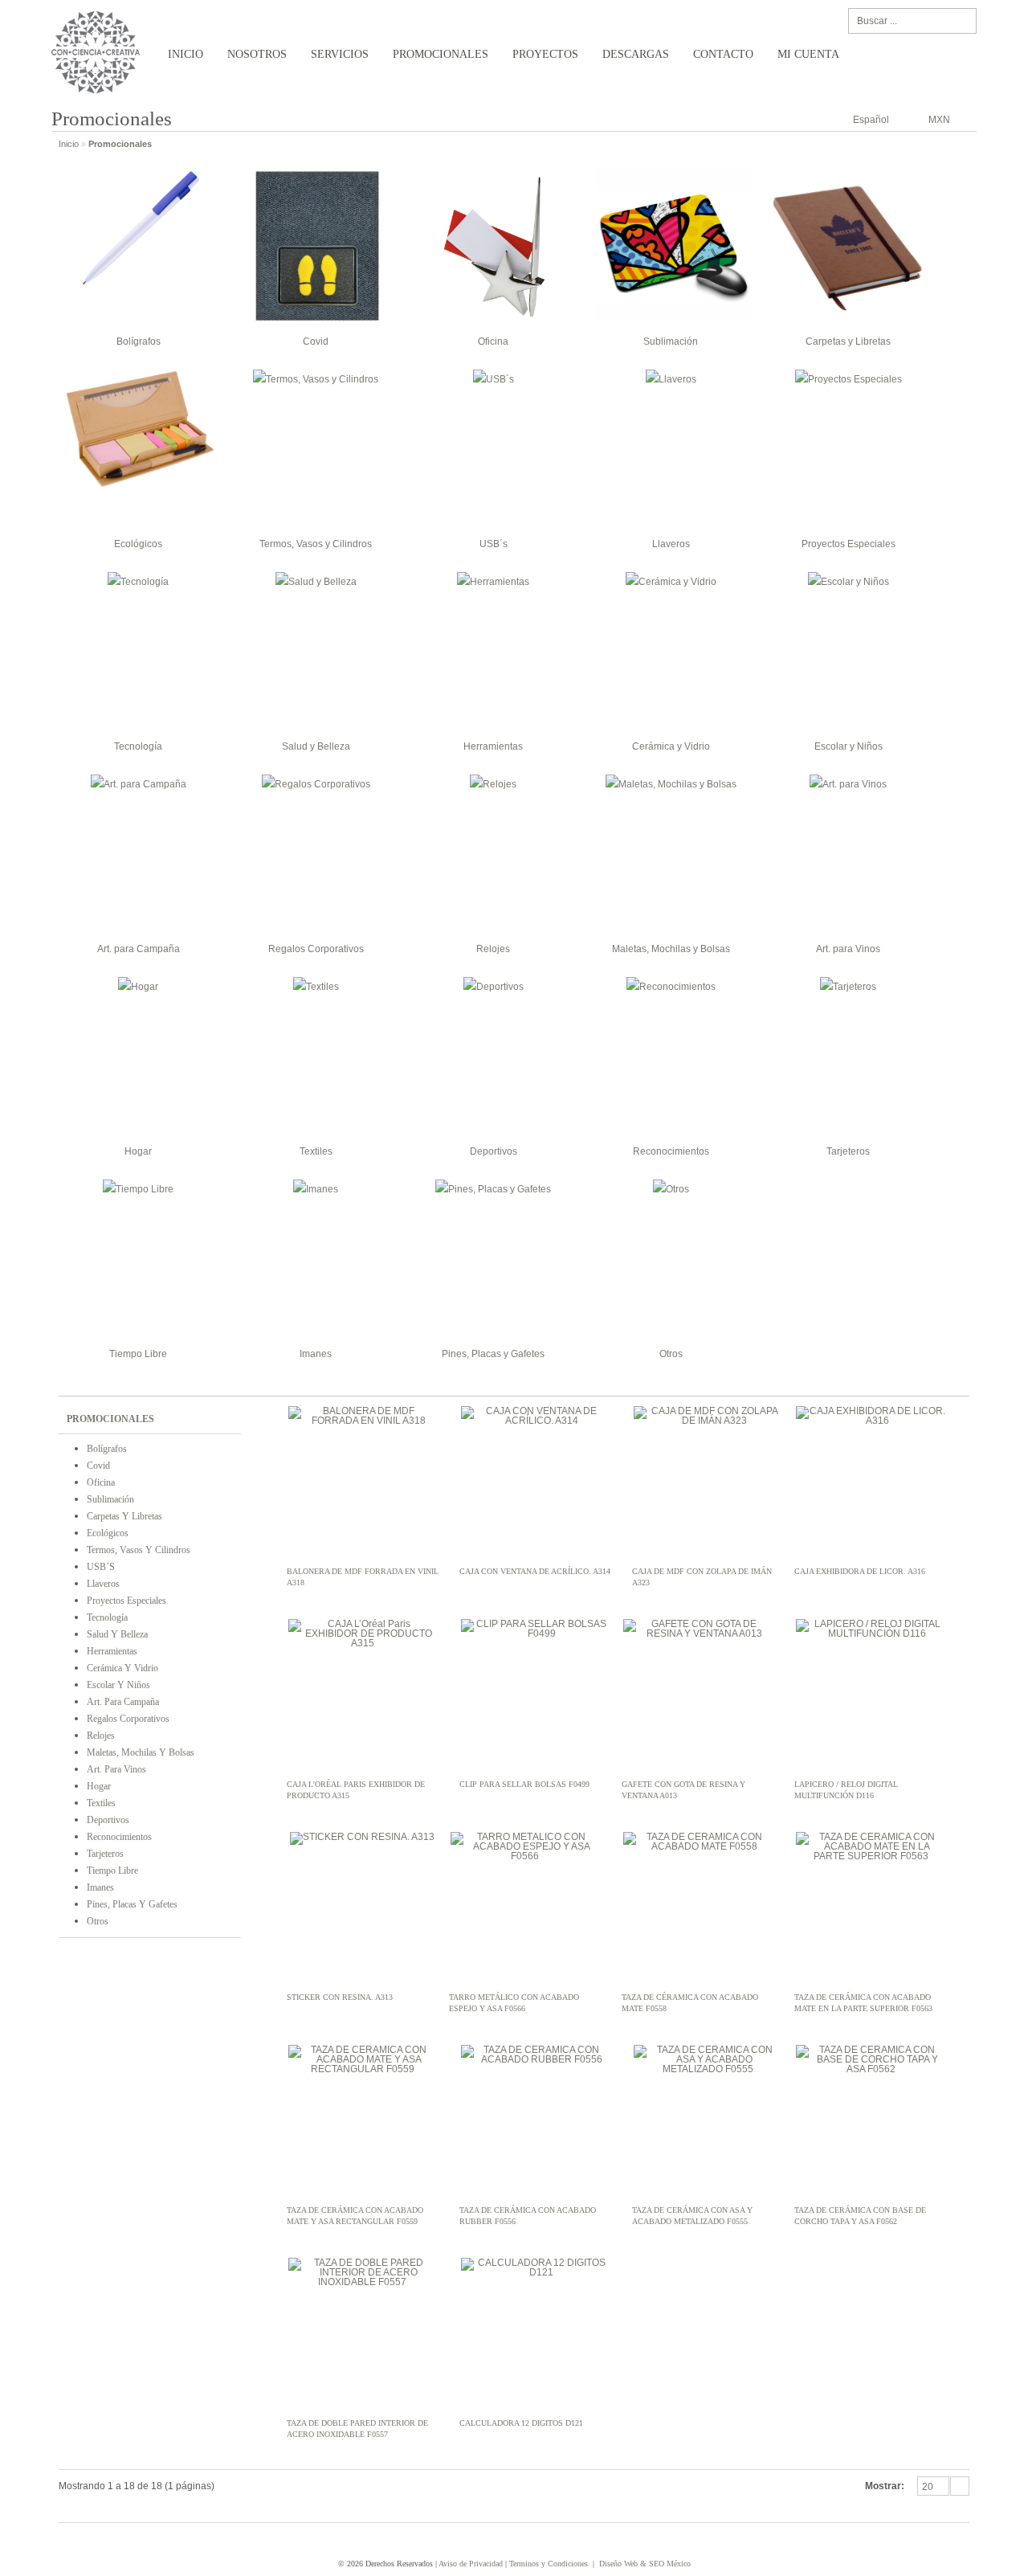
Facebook (932, 2541)
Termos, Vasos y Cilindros (316, 544)
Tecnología (138, 746)
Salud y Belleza (316, 746)
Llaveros (671, 544)
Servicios (340, 54)
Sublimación (671, 341)
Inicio (186, 54)
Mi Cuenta (808, 54)
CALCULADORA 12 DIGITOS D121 (521, 2423)
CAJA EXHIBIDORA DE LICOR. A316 (860, 1571)
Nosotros (257, 54)
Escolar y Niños (849, 746)
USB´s (494, 544)
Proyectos (545, 54)
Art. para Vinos (848, 949)
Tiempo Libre (138, 1354)
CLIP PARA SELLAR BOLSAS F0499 (524, 1784)
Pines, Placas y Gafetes (493, 1354)
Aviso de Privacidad (471, 2564)
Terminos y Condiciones (549, 2564)
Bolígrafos (139, 341)
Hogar (138, 1151)
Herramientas (493, 746)
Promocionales (441, 54)
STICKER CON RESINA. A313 (340, 1997)
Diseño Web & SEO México (645, 2564)
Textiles (316, 1151)
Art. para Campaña (139, 949)
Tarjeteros (848, 1151)
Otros (671, 1354)
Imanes (316, 1354)
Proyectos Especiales (849, 544)
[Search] (961, 21)
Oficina (493, 341)
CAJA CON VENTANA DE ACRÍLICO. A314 (535, 1571)
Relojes (493, 949)
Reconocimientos (671, 1151)
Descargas (636, 54)
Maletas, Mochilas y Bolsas (671, 949)
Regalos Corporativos (316, 949)
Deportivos (494, 1151)
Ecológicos (138, 544)
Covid (316, 341)
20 (928, 2487)
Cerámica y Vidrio (671, 746)
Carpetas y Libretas (848, 341)
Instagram (957, 2541)
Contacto (723, 54)
